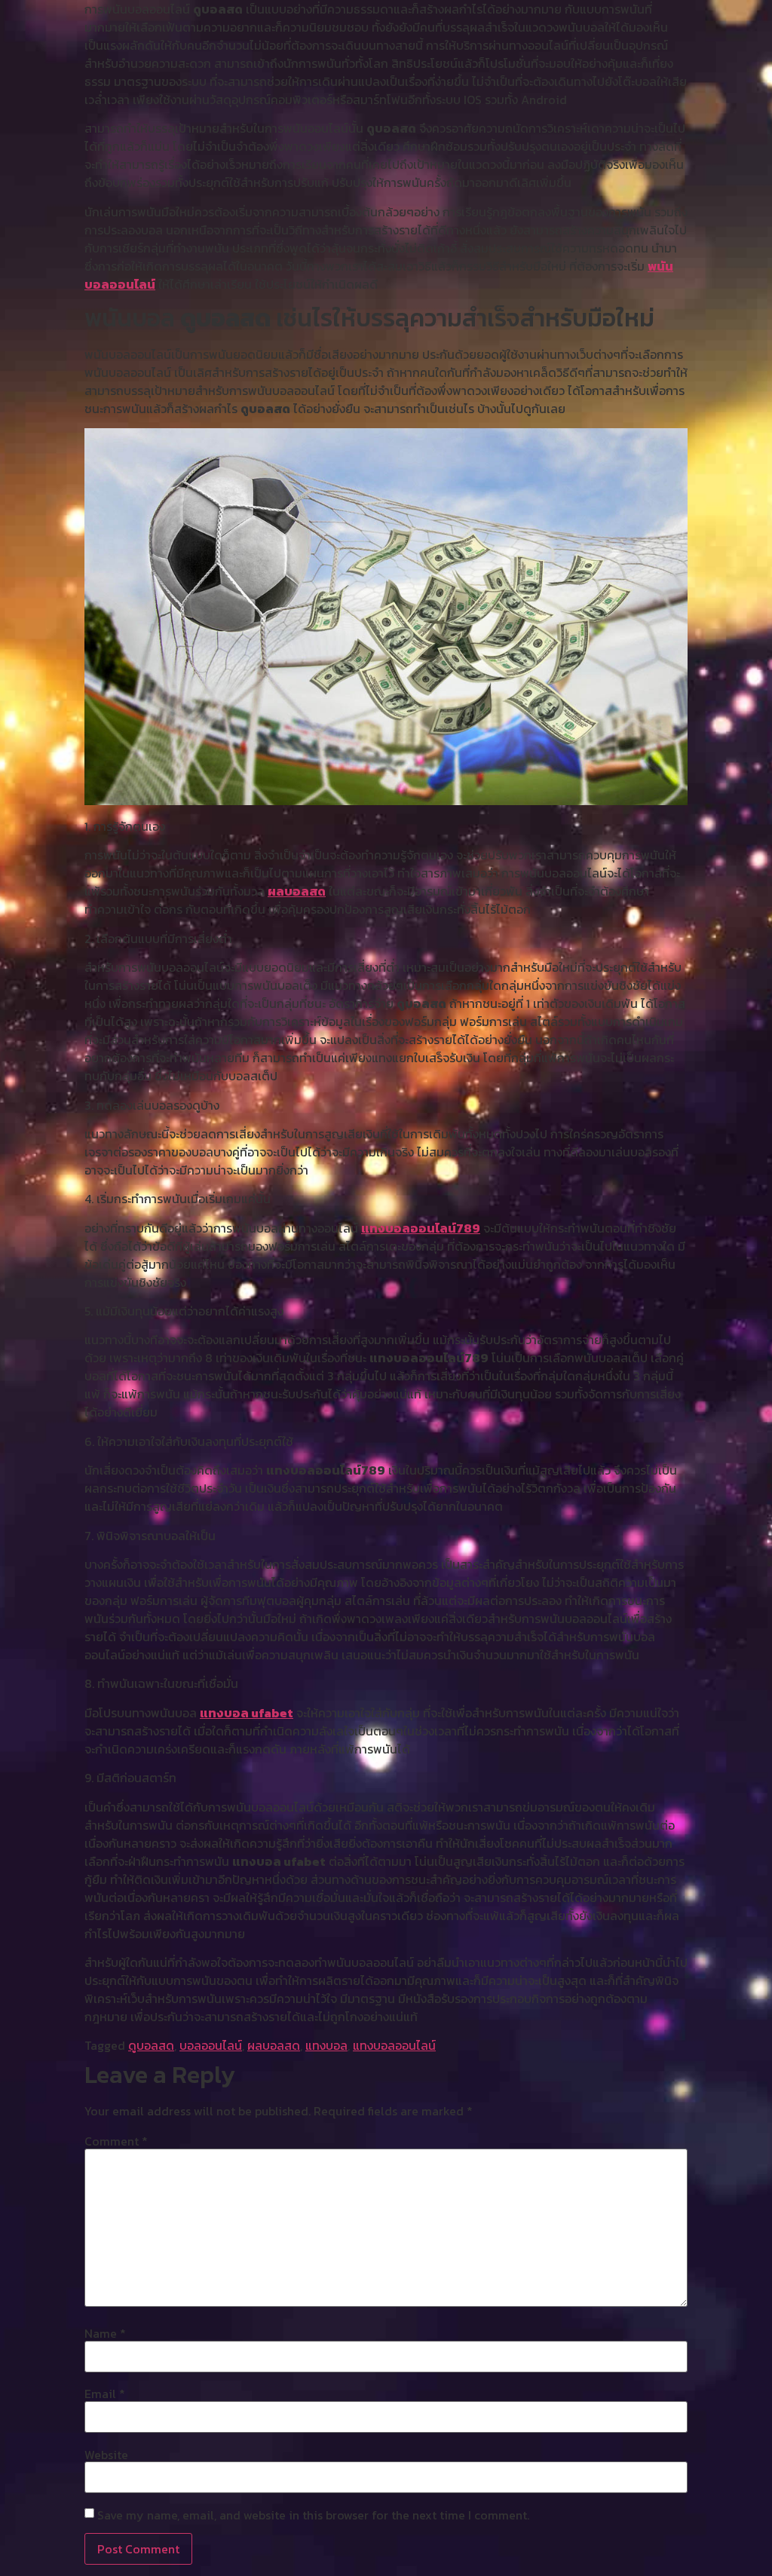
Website (106, 2455)
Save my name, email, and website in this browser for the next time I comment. (313, 2515)
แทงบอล (326, 2045)
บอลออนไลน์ (211, 2045)
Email (105, 2394)
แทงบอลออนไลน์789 (421, 1228)
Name (105, 2333)
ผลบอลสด (297, 891)
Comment (116, 2141)
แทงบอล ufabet (247, 1713)
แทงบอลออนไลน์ (394, 2045)
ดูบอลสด (151, 2045)
